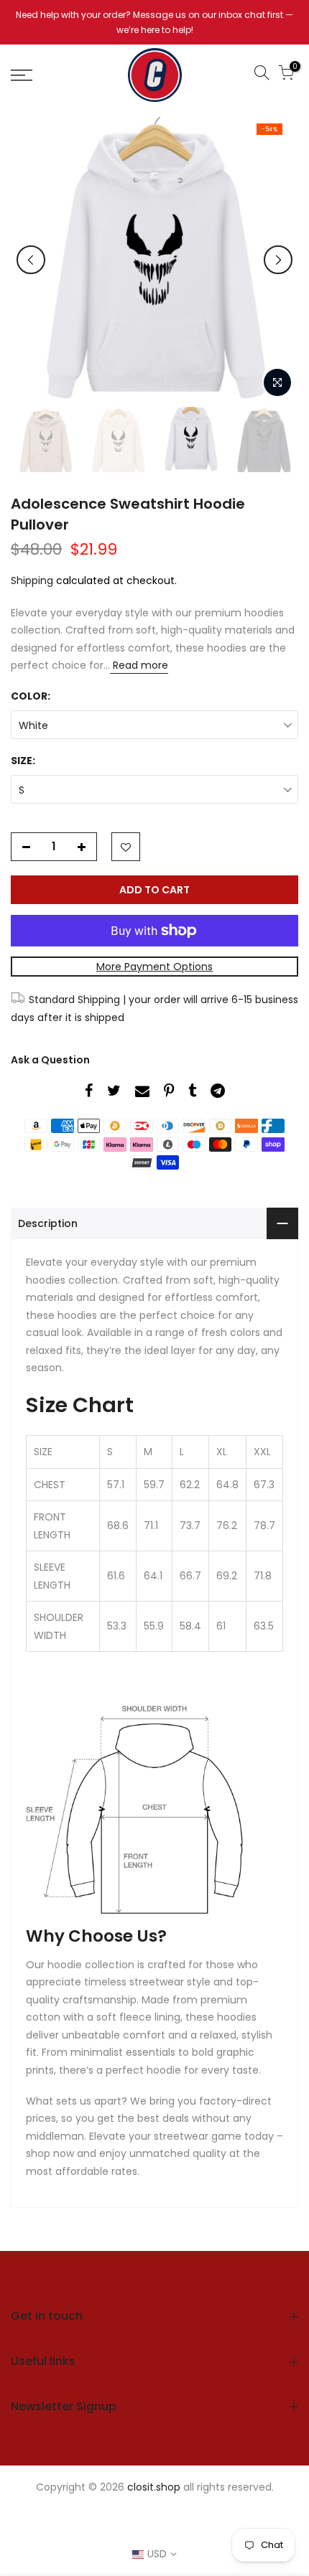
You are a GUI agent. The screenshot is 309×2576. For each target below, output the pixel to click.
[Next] (278, 260)
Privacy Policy (146, 2513)
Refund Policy (228, 2513)
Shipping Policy (112, 2528)
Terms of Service (206, 2528)
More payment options (154, 967)
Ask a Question (50, 1060)
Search (80, 2513)
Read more (139, 665)
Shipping (32, 580)
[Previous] (31, 260)
